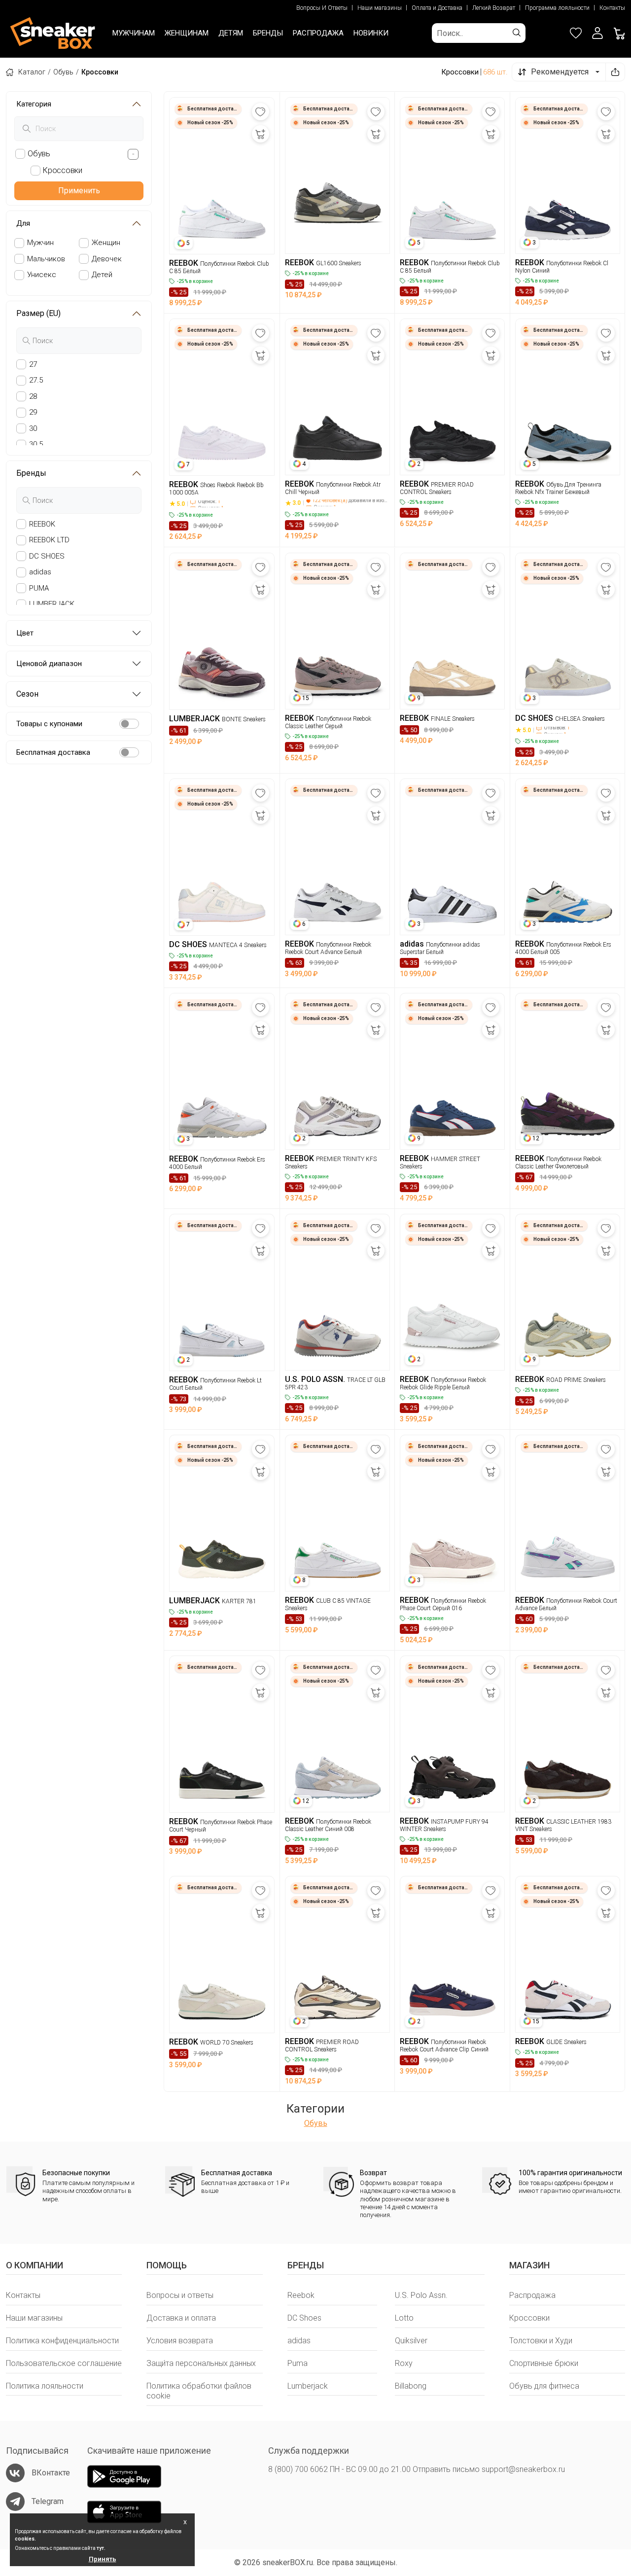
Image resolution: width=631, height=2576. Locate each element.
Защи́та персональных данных (201, 2363)
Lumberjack (308, 2386)
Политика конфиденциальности (62, 2341)
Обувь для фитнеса (544, 2386)
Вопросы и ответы (180, 2295)
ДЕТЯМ (231, 33)
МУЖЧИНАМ (134, 33)
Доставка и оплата (181, 2318)
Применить (79, 191)
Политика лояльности (45, 2386)
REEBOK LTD (49, 540)
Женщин (106, 243)
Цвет (25, 633)
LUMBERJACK (52, 604)
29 (33, 412)
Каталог (32, 72)
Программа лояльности (557, 8)
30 (33, 428)
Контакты (612, 8)
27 (33, 364)
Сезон (27, 694)
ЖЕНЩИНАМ (187, 33)
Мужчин (40, 243)
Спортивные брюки (544, 2363)
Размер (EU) (38, 313)
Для (23, 223)
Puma (298, 2363)
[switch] (129, 724)
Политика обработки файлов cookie (199, 2391)
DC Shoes (304, 2318)
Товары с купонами (49, 723)
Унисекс (42, 275)
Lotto (404, 2318)
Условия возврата (180, 2341)
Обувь (63, 72)
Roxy (404, 2363)
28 (33, 396)
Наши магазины (380, 8)
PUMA (39, 588)
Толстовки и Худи (541, 2341)
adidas (40, 572)
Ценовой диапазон (49, 664)
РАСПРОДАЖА (318, 33)
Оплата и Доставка (437, 8)
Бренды (31, 473)
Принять (103, 2559)
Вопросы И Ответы (322, 8)
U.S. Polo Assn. (421, 2295)
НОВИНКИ (371, 33)
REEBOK (42, 524)
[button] (597, 33)
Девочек (107, 259)
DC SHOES (47, 556)
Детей (102, 275)
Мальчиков (46, 259)
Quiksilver (411, 2341)
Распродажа (532, 2295)
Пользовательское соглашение (64, 2363)
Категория (34, 104)
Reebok (301, 2295)
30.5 (36, 444)
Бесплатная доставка (53, 752)
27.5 (36, 380)
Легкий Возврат (494, 8)
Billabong (411, 2386)
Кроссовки (529, 2318)
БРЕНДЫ (268, 33)
